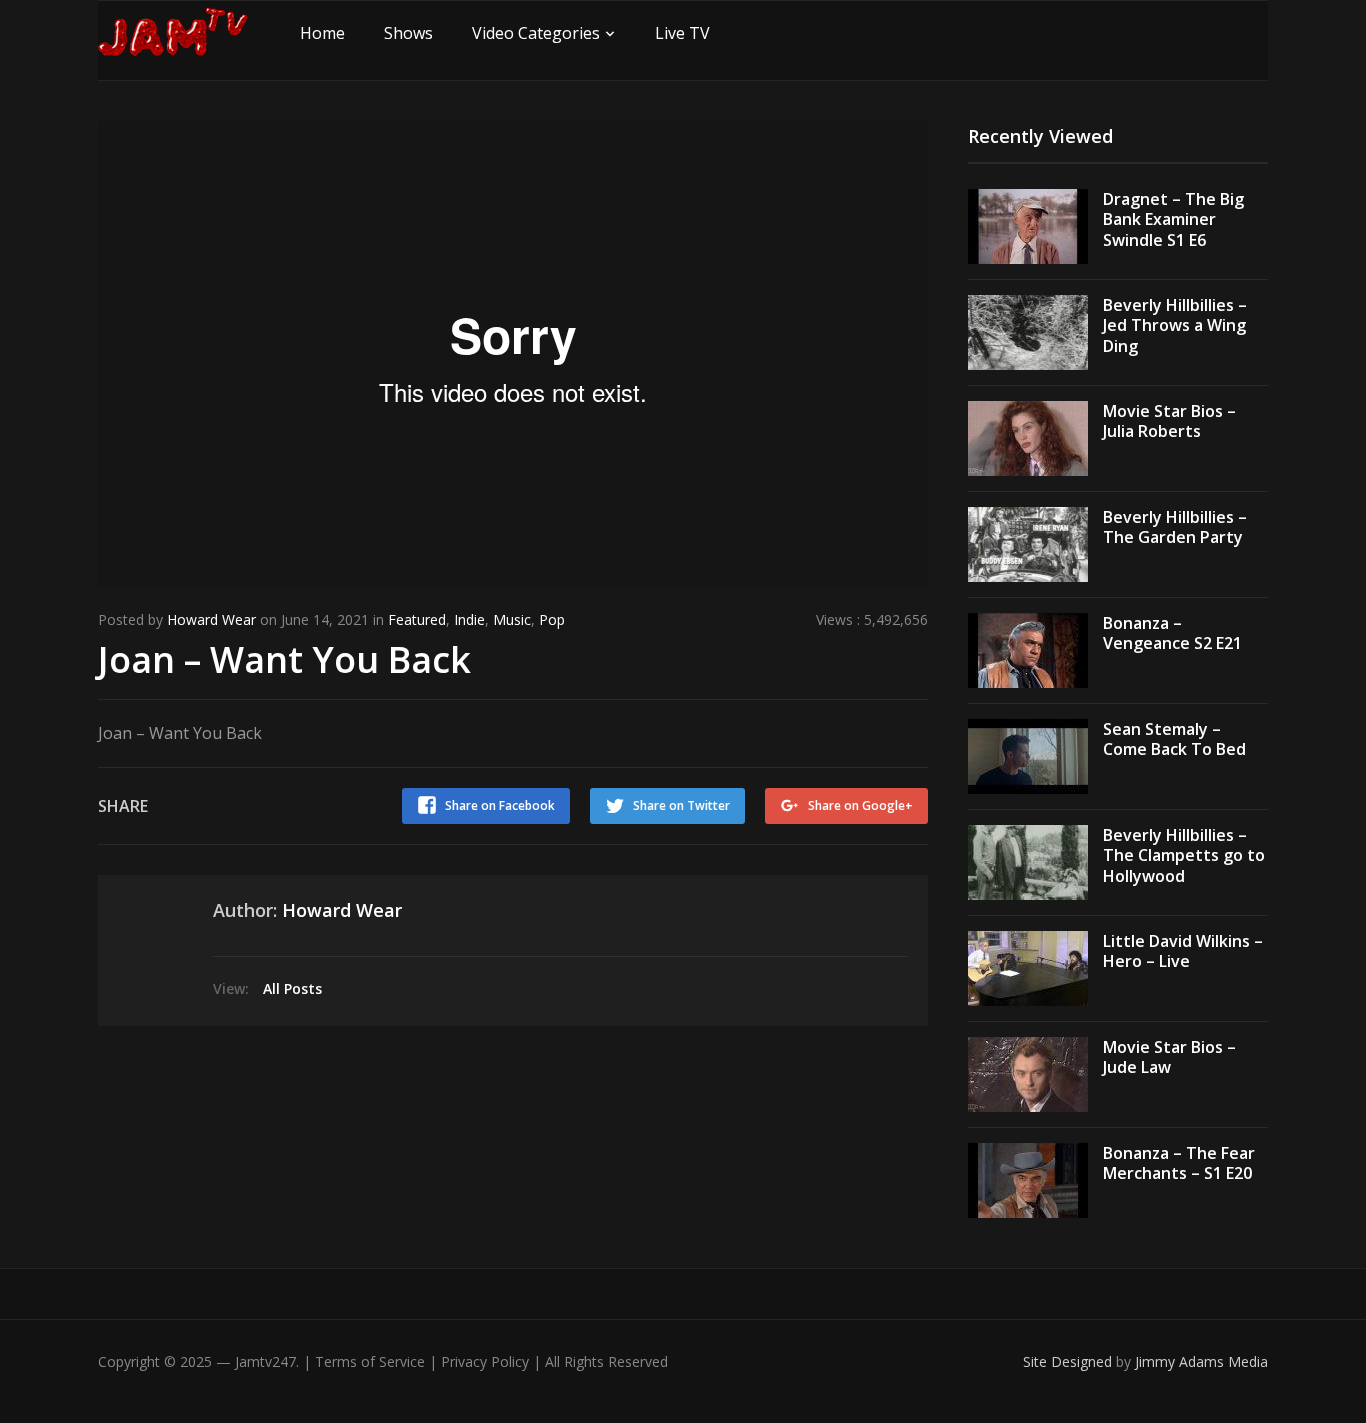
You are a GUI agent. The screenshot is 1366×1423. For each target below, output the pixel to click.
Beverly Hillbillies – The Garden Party (1175, 527)
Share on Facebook (500, 805)
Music (512, 619)
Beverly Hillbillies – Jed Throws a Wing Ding (1175, 326)
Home (322, 33)
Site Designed (1069, 1361)
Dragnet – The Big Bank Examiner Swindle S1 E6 (1173, 220)
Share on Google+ (860, 805)
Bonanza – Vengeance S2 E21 (1172, 633)
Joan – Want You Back (284, 659)
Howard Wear (211, 619)
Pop (552, 619)
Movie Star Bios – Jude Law (1169, 1057)
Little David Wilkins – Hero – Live (1183, 951)
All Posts (292, 988)
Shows (408, 33)
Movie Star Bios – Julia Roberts (1169, 421)
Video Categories (536, 33)
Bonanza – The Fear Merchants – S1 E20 (1179, 1163)
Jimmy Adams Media (1201, 1361)
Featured (417, 619)
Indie (469, 619)
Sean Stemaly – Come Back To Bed (1174, 739)
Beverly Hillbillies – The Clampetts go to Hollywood (1184, 856)
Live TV (682, 33)
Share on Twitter (681, 805)
